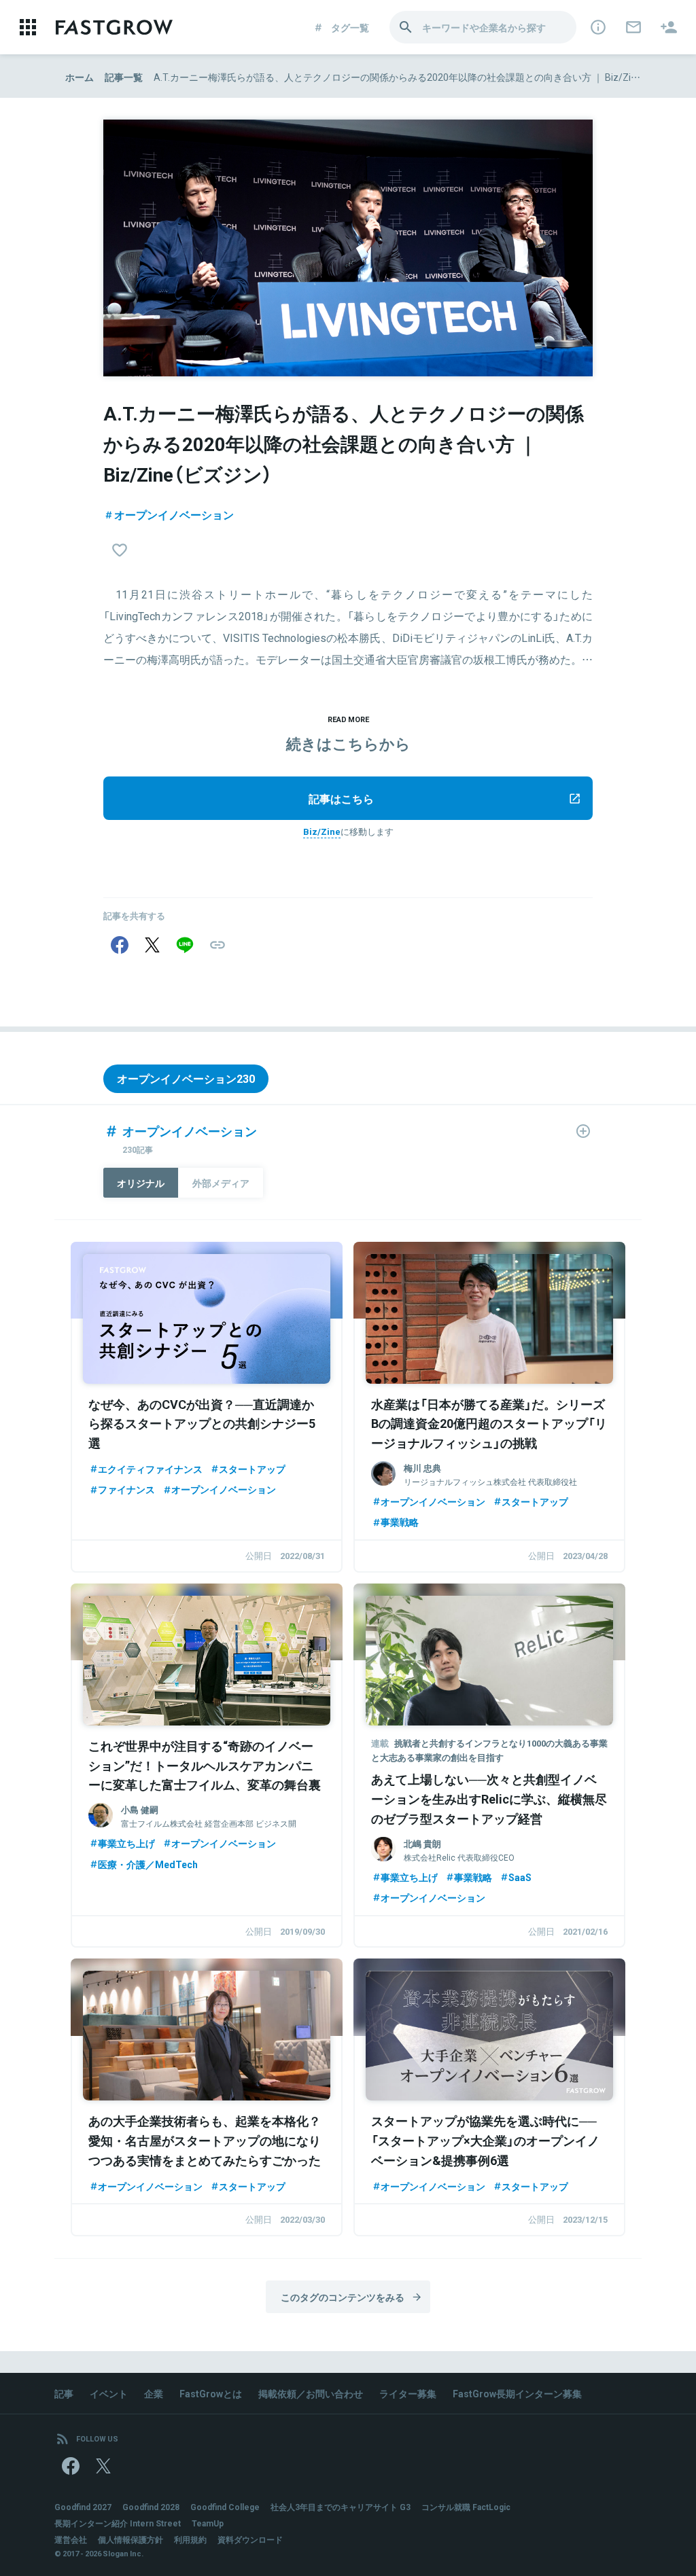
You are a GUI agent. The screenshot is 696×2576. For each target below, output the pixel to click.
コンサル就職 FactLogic (466, 2507)
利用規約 (190, 2539)
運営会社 (71, 2539)
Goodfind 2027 (83, 2507)
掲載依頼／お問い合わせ (311, 2393)
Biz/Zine (322, 831)
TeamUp (208, 2523)
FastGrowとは (211, 2393)
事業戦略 (400, 1522)
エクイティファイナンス (150, 1469)
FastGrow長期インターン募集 (517, 2393)
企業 (154, 2393)
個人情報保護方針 (130, 2539)
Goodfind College (225, 2507)
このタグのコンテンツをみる (343, 2297)
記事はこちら (341, 798)
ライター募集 (408, 2393)
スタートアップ (252, 1469)
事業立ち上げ (126, 1843)
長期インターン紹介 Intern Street (118, 2523)
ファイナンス (126, 1489)
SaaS (520, 1877)
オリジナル (141, 1183)
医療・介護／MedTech (148, 1864)
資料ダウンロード (250, 2539)
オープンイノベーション (174, 514)
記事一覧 (124, 77)
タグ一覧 (350, 27)
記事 (64, 2393)
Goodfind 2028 (151, 2507)
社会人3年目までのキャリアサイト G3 (341, 2507)
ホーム (80, 77)
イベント (109, 2393)
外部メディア (221, 1183)
